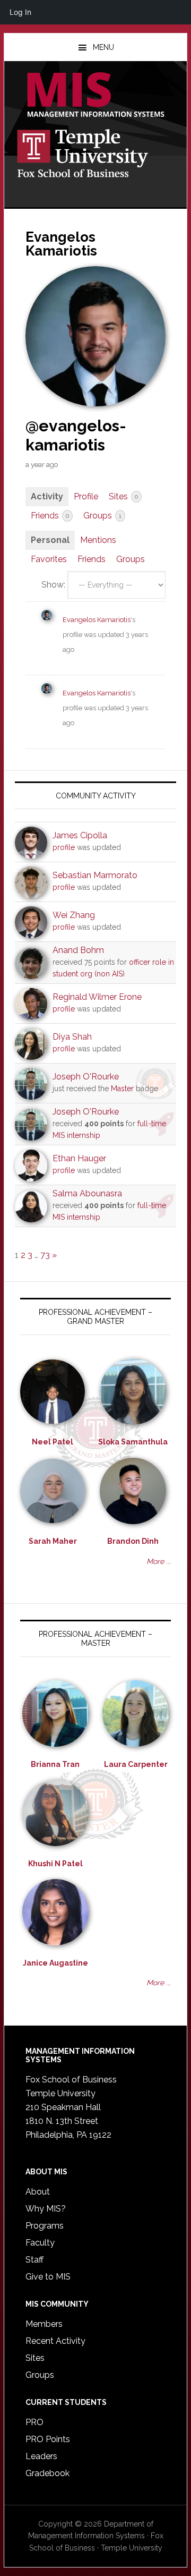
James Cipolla (80, 835)
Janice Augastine (55, 1963)
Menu (103, 47)
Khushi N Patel (55, 1864)
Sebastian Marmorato (95, 875)
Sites (123, 496)
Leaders (41, 2456)
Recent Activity (55, 2341)
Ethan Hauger (79, 1158)
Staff (34, 2260)
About (38, 2192)
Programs (45, 2226)
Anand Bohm (78, 950)
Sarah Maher (53, 1541)
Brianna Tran (55, 1764)
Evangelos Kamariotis (97, 620)
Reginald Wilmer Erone (97, 997)
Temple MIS (95, 96)
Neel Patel (53, 1442)
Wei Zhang (74, 915)
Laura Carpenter (136, 1764)
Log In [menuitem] (20, 12)
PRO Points (48, 2439)
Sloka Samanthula (133, 1442)
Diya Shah (72, 1037)
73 (45, 1255)
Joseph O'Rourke (86, 1077)
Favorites (49, 559)
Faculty (40, 2243)
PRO (34, 2422)
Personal (50, 540)
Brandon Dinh (133, 1541)
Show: (53, 585)
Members (44, 2324)
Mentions (98, 540)
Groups (102, 516)
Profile (86, 496)
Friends (50, 516)
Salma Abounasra (87, 1193)
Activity (47, 496)
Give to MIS (48, 2277)
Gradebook (47, 2473)
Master (122, 1089)
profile (64, 847)
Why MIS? (46, 2209)
